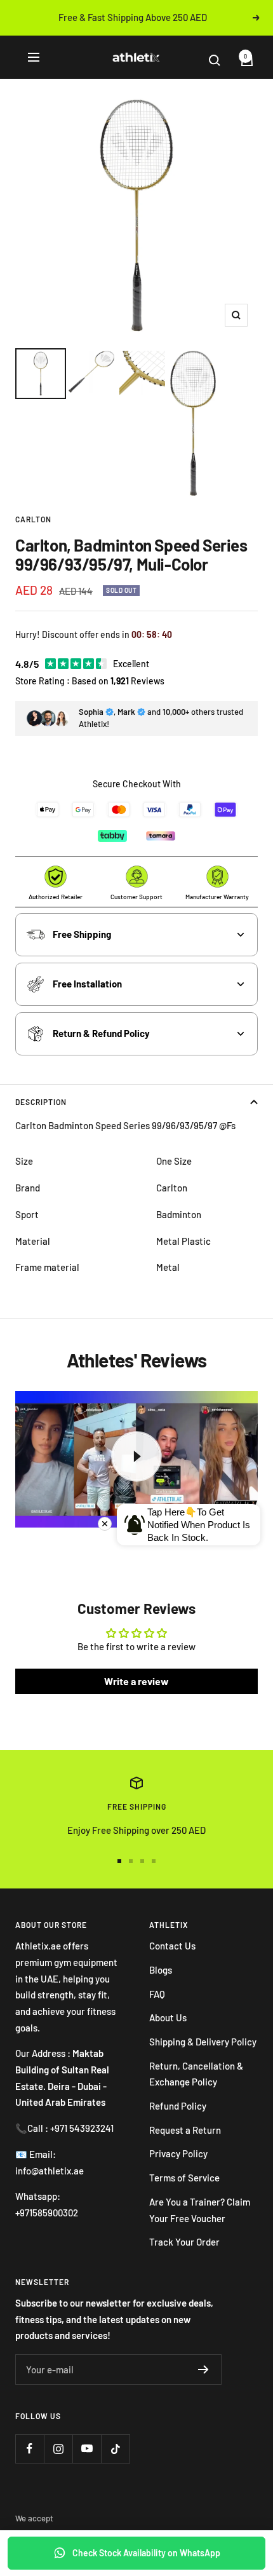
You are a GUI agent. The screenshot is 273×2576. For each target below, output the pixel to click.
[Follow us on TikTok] (115, 2449)
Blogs (161, 1970)
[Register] (203, 2369)
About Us (168, 2017)
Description (41, 1102)
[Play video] (136, 1456)
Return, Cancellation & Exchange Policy (196, 2074)
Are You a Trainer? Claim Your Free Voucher (200, 2210)
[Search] (222, 60)
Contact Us (172, 1946)
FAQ (157, 1994)
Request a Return (185, 2130)
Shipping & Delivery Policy (203, 2042)
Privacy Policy (178, 2153)
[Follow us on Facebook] (30, 2449)
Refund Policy (178, 2106)
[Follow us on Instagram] (58, 2449)
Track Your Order (184, 2242)
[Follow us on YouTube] (87, 2449)
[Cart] (242, 60)
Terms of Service (184, 2178)
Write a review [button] (136, 1681)
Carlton (33, 519)
